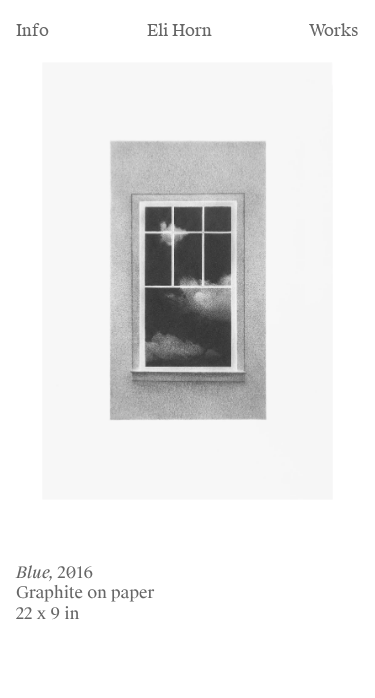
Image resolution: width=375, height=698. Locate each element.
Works (334, 30)
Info (32, 30)
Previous (56, 318)
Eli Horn (179, 30)
